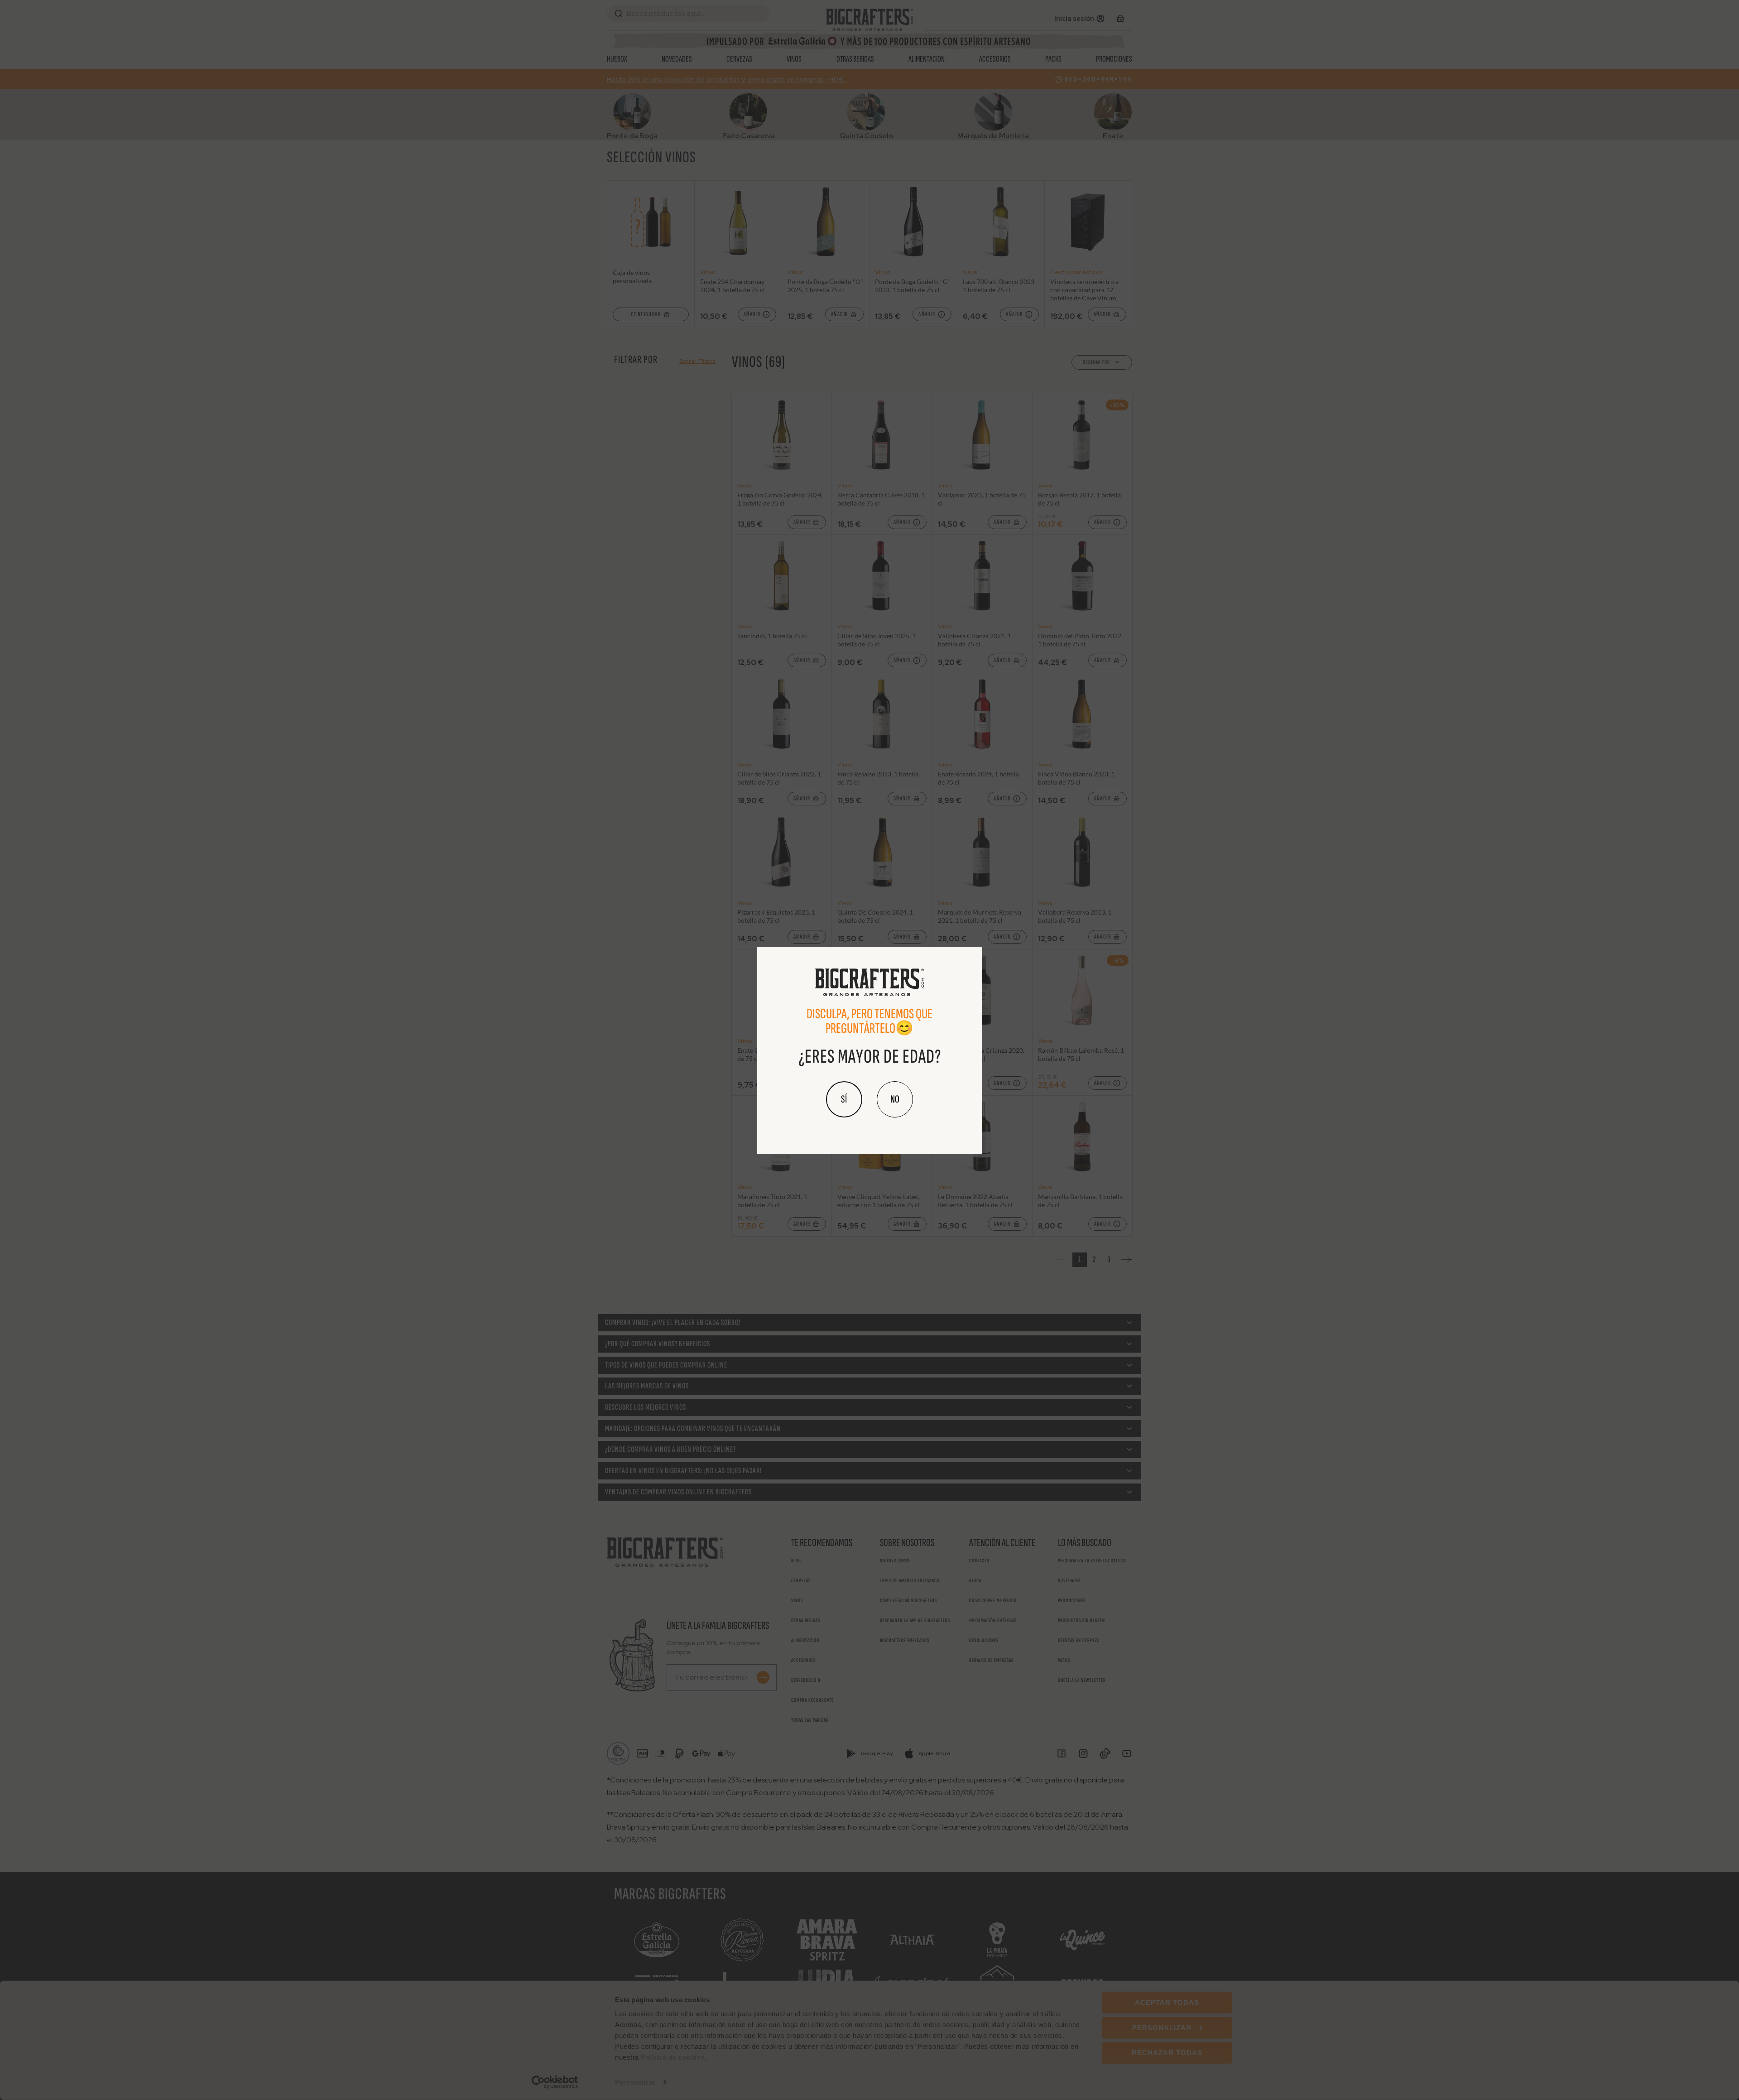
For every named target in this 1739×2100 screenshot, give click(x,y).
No (895, 1099)
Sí (844, 1099)
